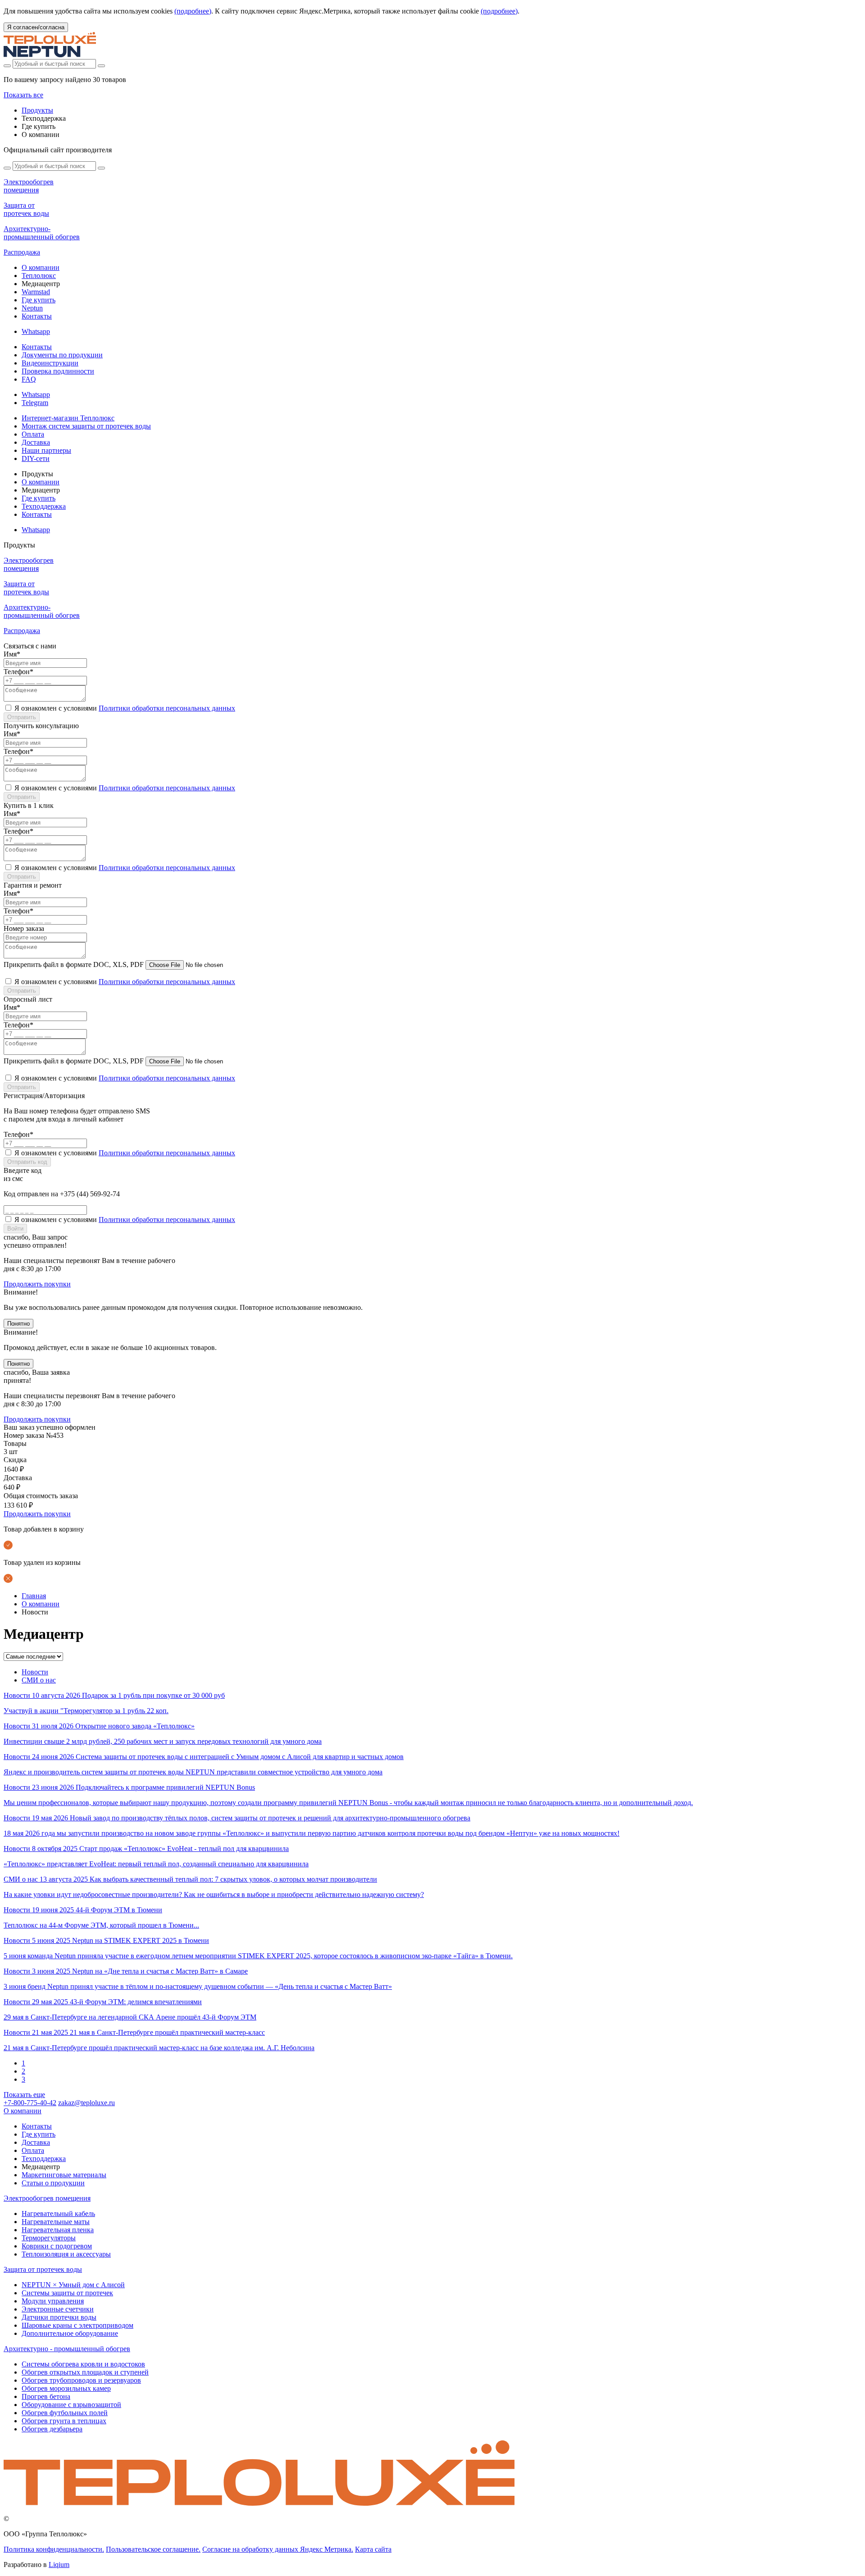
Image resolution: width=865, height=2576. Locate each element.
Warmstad (36, 292)
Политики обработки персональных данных (167, 708)
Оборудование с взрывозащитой (71, 2405)
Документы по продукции (62, 355)
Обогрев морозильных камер (66, 2388)
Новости (35, 1672)
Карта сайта (373, 2549)
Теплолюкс (39, 276)
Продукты (37, 110)
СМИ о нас (39, 1680)
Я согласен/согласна (36, 27)
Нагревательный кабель (58, 2214)
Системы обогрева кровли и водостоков (83, 2364)
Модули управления (53, 2301)
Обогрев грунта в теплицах (64, 2421)
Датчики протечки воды (59, 2317)
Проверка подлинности (58, 371)
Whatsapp (36, 331)
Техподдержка (44, 506)
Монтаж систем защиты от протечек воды (86, 426)
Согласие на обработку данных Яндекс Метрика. (278, 2549)
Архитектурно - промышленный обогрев (67, 2349)
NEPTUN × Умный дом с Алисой (73, 2285)
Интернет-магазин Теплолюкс (68, 418)
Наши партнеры (46, 450)
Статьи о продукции (53, 2183)
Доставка (36, 442)
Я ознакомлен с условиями (125, 708)
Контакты (37, 316)
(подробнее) (193, 11)
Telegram (35, 403)
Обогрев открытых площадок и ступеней (85, 2372)
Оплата (33, 434)
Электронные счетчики (58, 2309)
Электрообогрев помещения (47, 2198)
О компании (41, 267)
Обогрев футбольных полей (65, 2413)
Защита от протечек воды (43, 2269)
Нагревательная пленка (58, 2230)
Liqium (59, 2565)
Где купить (39, 300)
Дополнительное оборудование (70, 2333)
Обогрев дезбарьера (52, 2429)
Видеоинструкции (50, 363)
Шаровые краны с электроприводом (77, 2325)
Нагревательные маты (56, 2222)
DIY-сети (36, 458)
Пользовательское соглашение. (153, 2549)
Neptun (32, 308)
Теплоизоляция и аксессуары (66, 2254)
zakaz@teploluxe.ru (86, 2103)
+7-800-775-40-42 (30, 2103)
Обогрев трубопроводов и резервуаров (81, 2380)
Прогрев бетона (46, 2396)
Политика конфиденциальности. (54, 2549)
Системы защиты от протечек (67, 2293)
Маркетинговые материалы (64, 2175)
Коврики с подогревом (57, 2246)
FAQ (29, 379)
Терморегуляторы (49, 2238)
